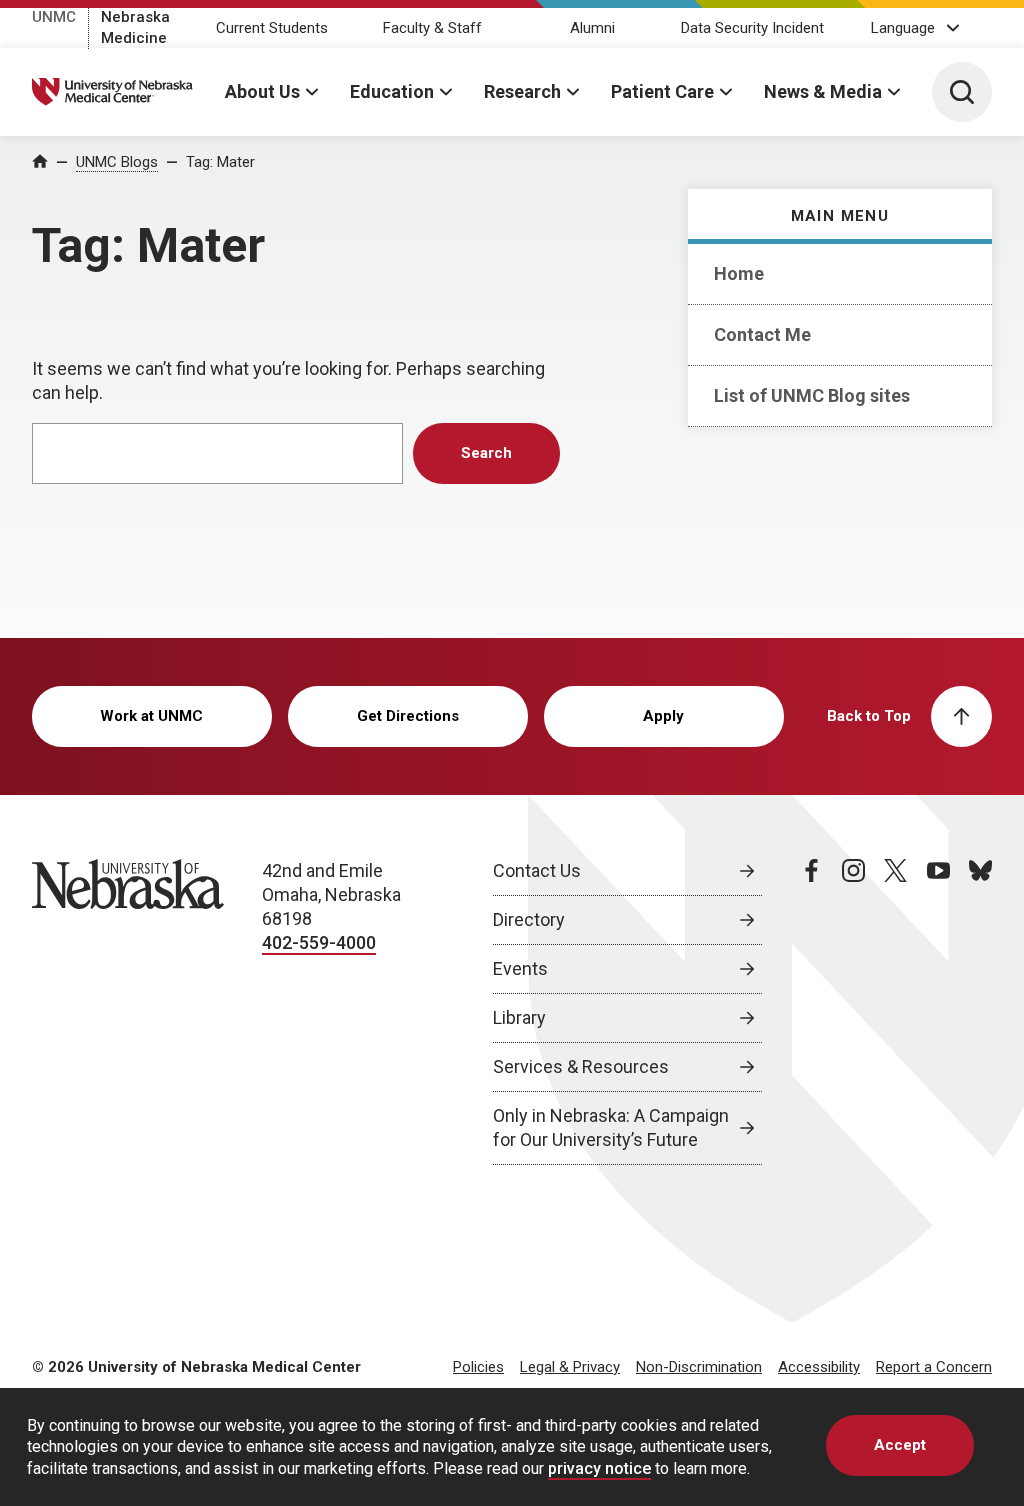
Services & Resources (581, 1066)
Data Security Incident (752, 28)
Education (392, 91)
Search (486, 453)
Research (522, 91)
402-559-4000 (319, 942)
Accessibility (819, 1367)
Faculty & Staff (432, 28)
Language (903, 28)
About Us (262, 91)
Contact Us (537, 870)
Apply (663, 716)
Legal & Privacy (570, 1367)
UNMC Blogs (117, 162)
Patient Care (662, 91)
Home (739, 273)
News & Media (823, 91)
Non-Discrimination (699, 1367)
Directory (529, 919)
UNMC (54, 17)
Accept (900, 1445)
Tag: (220, 162)
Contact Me (762, 334)
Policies (478, 1367)
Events (520, 968)
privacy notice (599, 1468)
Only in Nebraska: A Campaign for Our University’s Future (611, 1127)
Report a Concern (934, 1367)
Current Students (272, 28)
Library (519, 1017)
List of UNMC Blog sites (812, 395)
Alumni (592, 28)
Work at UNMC (151, 716)
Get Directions (408, 716)
